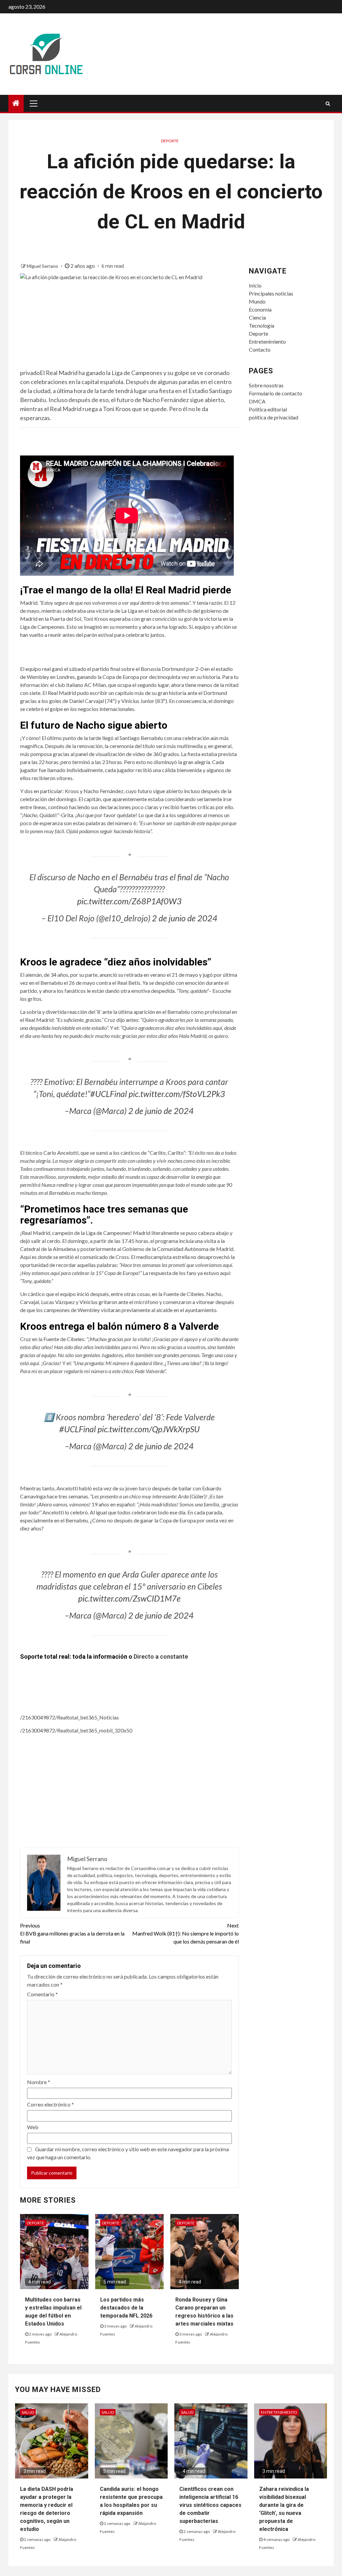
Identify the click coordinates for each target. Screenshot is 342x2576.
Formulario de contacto (276, 393)
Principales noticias (271, 293)
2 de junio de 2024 (185, 918)
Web (33, 2127)
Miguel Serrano (43, 266)
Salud (28, 2412)
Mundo (257, 301)
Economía (260, 309)
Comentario (42, 1994)
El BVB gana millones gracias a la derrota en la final (72, 1933)
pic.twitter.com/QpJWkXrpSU (149, 1429)
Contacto (260, 349)
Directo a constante (161, 1657)
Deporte (170, 141)
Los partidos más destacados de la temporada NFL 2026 (126, 2308)
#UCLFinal (109, 1094)
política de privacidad (274, 417)
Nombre (39, 2082)
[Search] (328, 104)
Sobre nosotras (266, 385)
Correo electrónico (50, 2104)
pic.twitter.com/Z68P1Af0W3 (129, 901)
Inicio (255, 285)
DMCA (257, 401)
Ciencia (257, 317)
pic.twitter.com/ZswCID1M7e (129, 1598)
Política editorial (268, 409)
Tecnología (262, 325)
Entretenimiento (267, 341)
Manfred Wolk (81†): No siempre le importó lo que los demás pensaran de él (185, 1933)
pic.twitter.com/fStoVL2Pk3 (177, 1094)
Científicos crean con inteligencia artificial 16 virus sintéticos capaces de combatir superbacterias (210, 2505)
